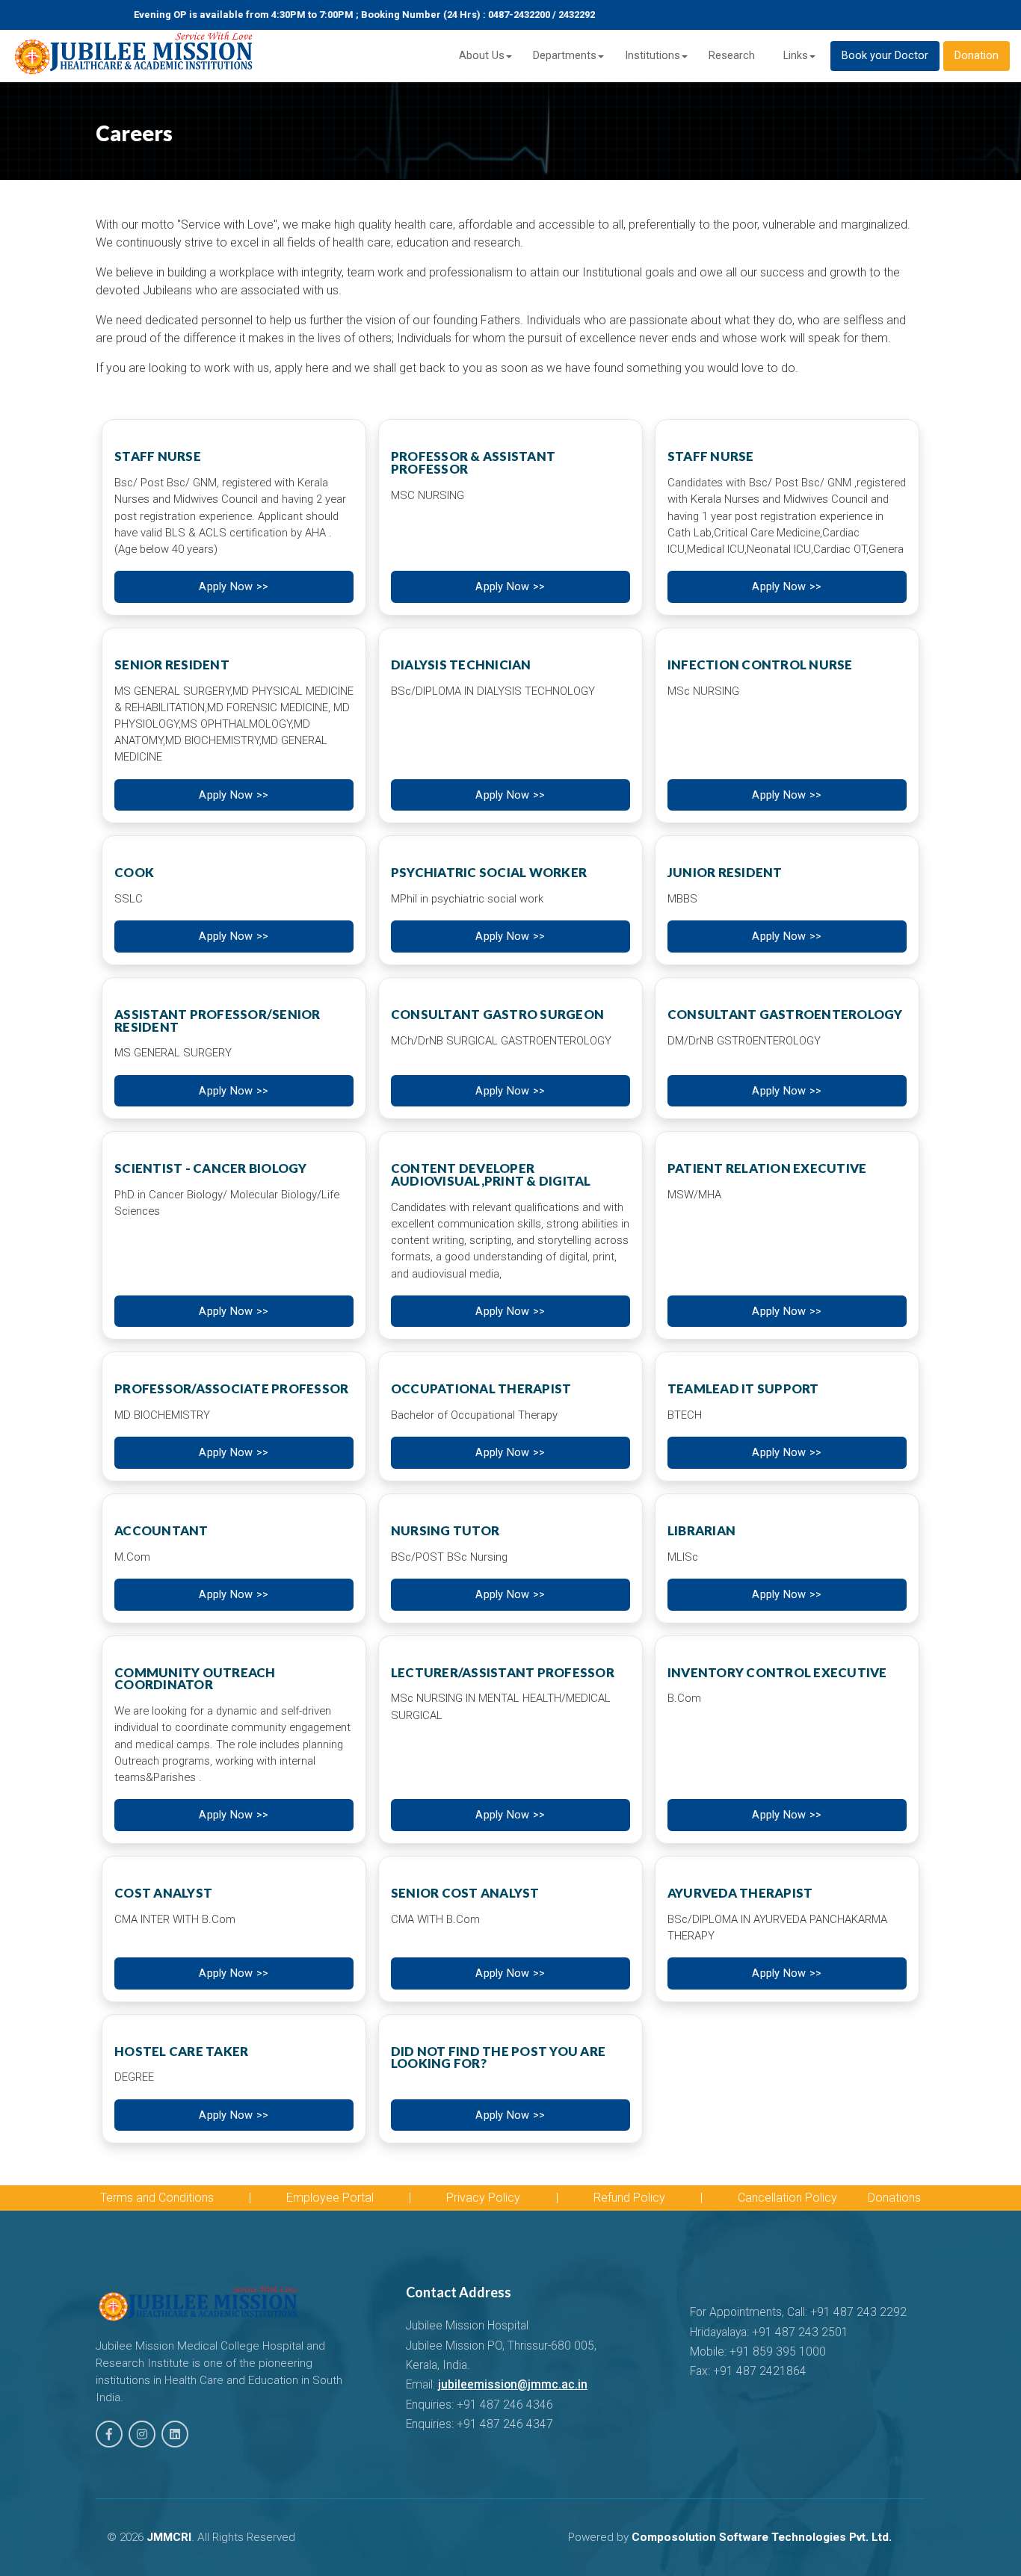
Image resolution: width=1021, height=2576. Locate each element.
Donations (894, 2198)
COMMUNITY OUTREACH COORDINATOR (195, 1679)
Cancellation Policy (787, 2198)
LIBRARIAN (701, 1530)
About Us (482, 56)
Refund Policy (629, 2198)
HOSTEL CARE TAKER (181, 2051)
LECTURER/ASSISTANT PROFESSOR (503, 1672)
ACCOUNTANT (161, 1530)
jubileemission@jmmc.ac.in (513, 2385)
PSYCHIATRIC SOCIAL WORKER (489, 872)
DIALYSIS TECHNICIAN (461, 665)
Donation (977, 56)
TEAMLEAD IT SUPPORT (743, 1388)
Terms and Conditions (157, 2198)
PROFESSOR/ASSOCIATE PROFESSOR (231, 1388)
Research (732, 56)
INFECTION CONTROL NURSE (760, 665)
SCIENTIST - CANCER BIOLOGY (211, 1168)
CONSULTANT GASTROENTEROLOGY (785, 1014)
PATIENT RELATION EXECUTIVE (767, 1168)
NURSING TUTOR (445, 1530)
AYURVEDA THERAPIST (740, 1893)
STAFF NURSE (158, 456)
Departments (565, 56)
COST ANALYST (163, 1893)
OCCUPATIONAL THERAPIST (481, 1388)
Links (796, 56)
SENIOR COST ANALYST (465, 1893)
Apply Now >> (234, 586)
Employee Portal (330, 2198)
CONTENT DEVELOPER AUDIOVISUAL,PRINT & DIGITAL (491, 1174)
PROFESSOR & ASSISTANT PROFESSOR (473, 462)
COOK (134, 872)
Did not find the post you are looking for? (498, 2058)
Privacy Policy (483, 2198)
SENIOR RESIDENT (172, 665)
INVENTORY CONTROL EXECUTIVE (777, 1672)
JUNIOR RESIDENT (725, 872)
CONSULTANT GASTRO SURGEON (497, 1014)
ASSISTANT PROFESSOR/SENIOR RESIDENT (218, 1021)
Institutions (653, 56)
